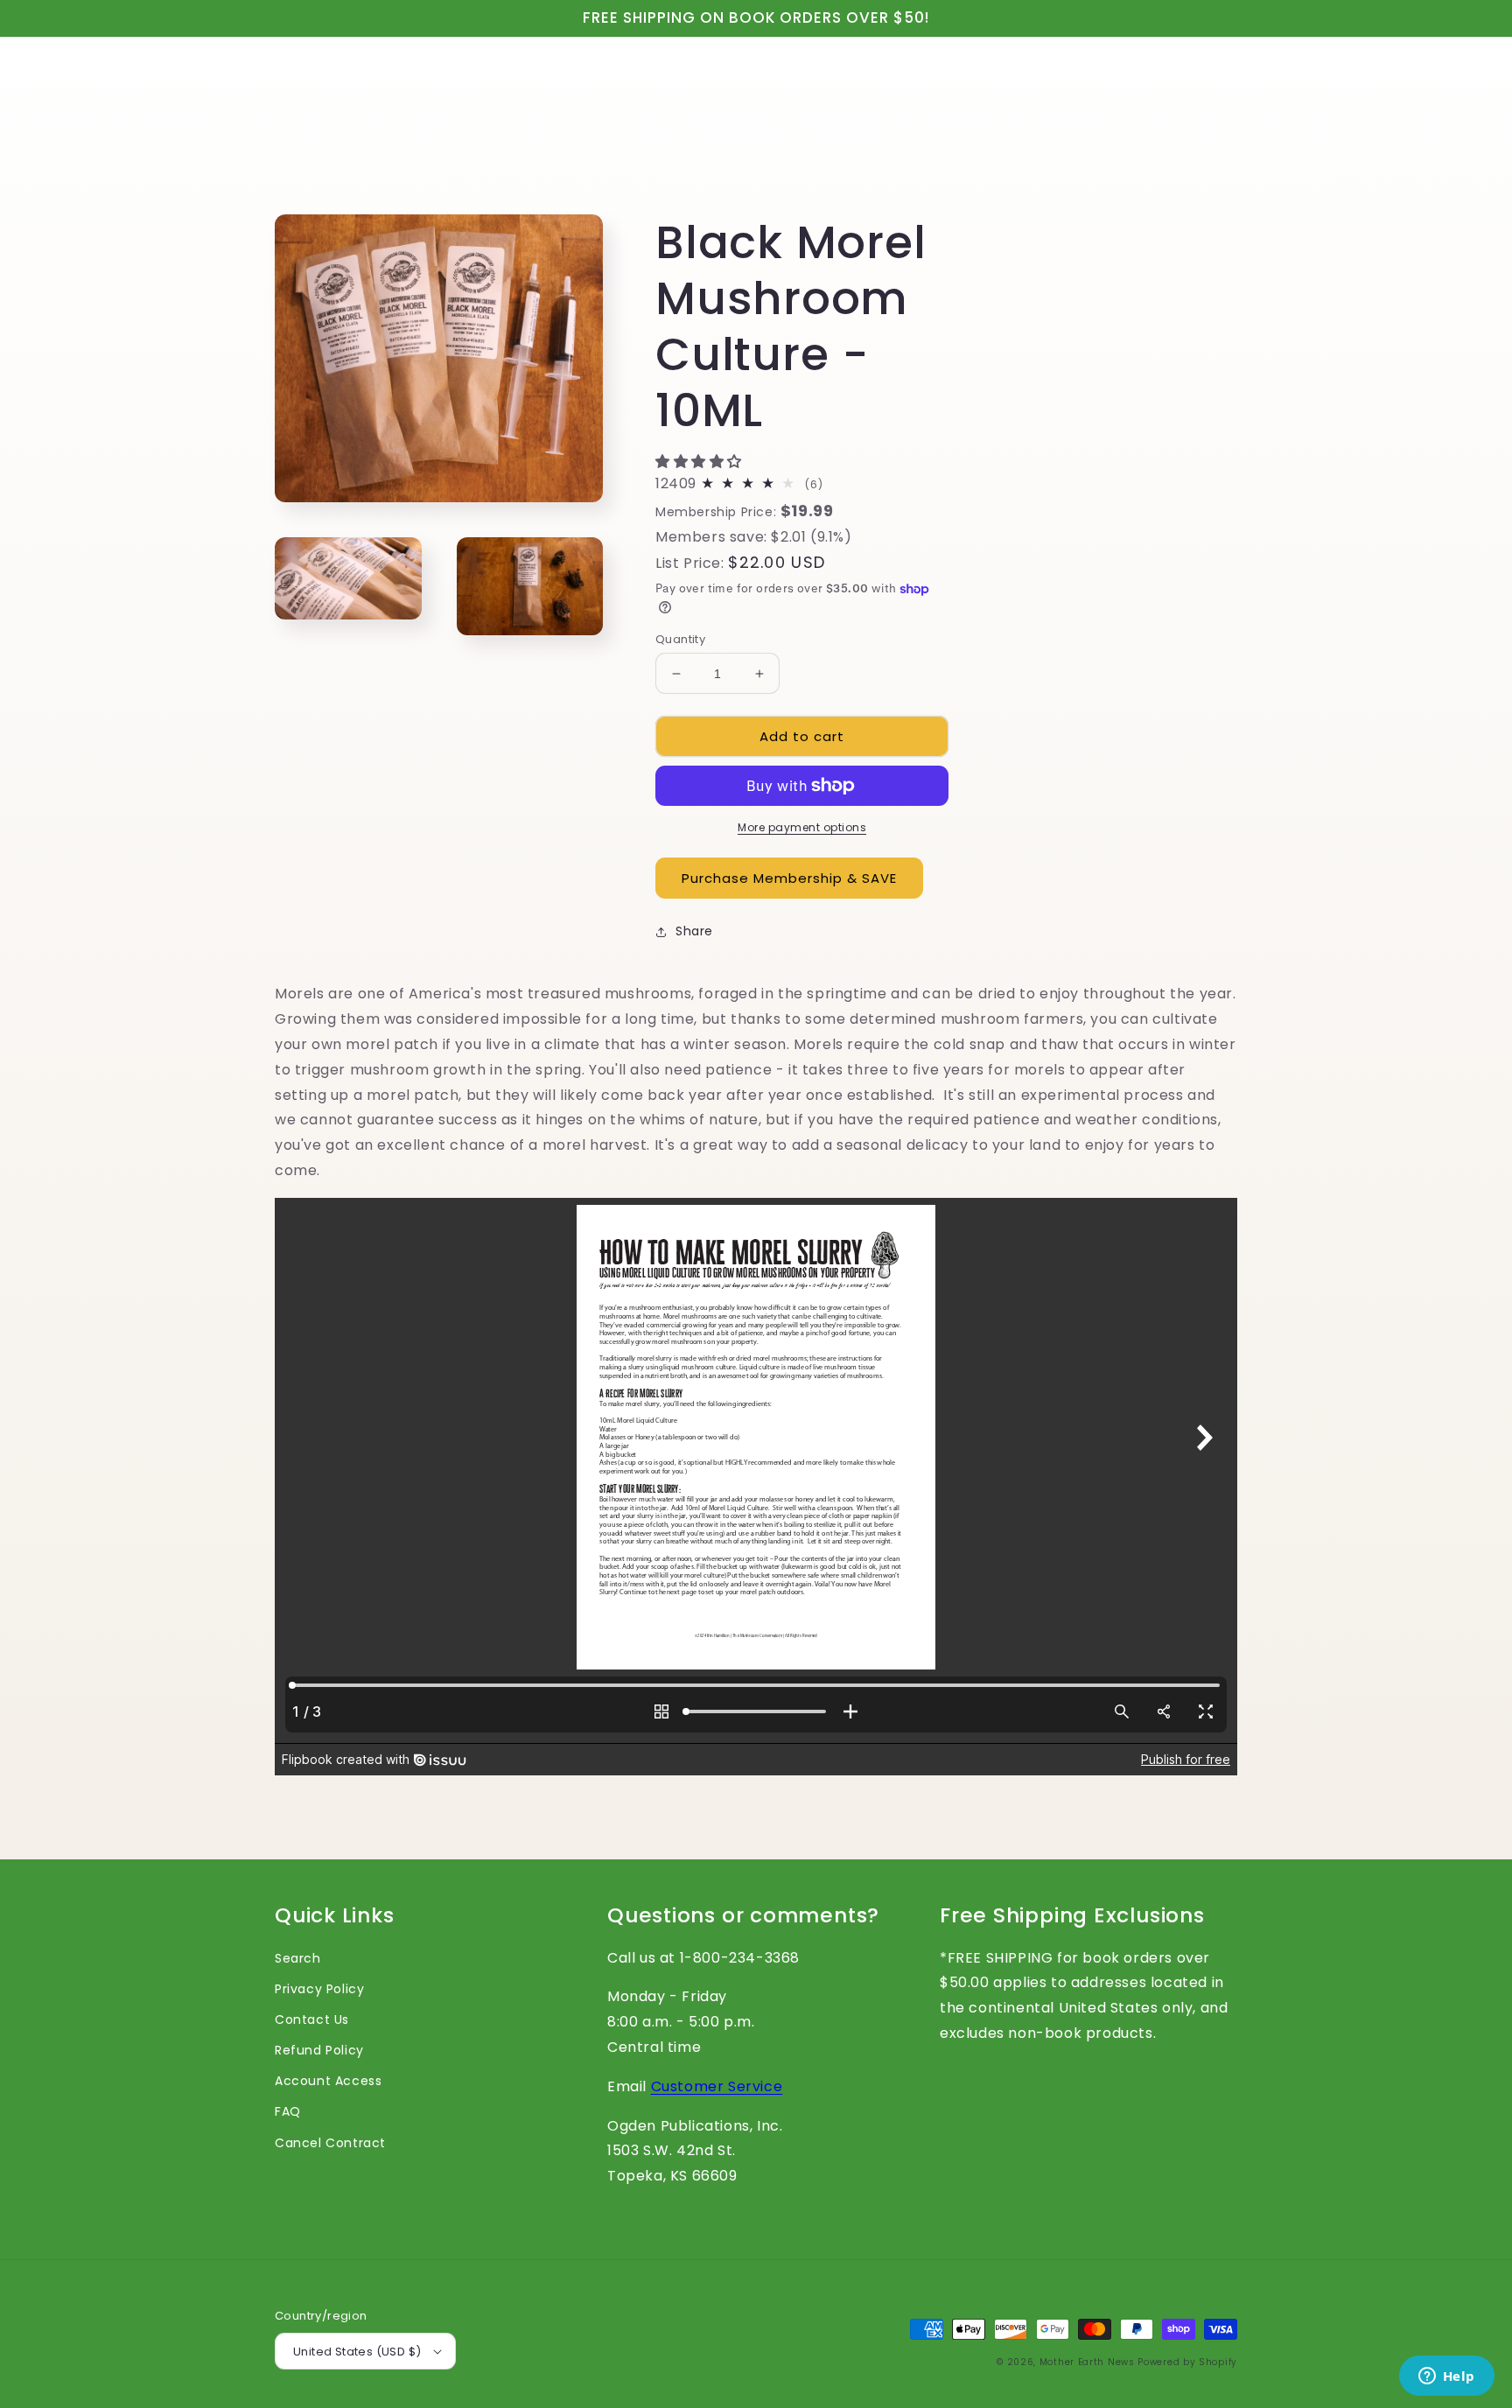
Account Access (328, 2081)
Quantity (680, 639)
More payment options (802, 827)
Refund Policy (319, 2050)
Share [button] (694, 931)
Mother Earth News (1087, 2362)
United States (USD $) (357, 2352)
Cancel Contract (330, 2143)
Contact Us (312, 2019)
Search (298, 1958)
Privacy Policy (319, 1989)
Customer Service (717, 2086)
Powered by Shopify (1187, 2362)
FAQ (288, 2111)
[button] (701, 462)
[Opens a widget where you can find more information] (1446, 2377)
